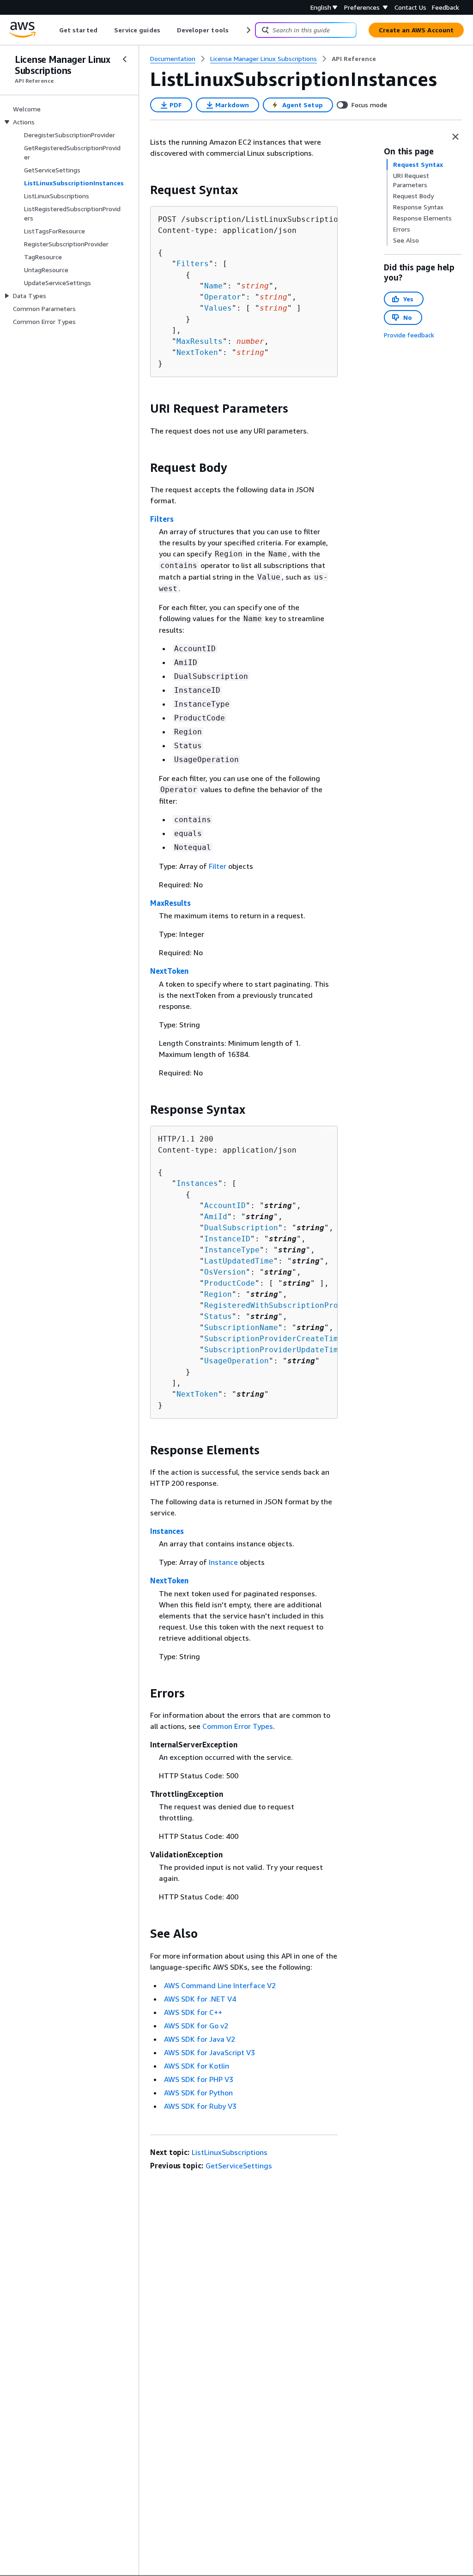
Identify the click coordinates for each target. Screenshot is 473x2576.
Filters (193, 264)
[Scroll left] (52, 30)
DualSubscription (241, 1228)
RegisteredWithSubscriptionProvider (283, 1305)
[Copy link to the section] (143, 190)
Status (218, 1316)
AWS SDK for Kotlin (197, 2066)
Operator (223, 297)
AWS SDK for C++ (193, 2012)
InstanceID (227, 1239)
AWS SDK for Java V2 (200, 2039)
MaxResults (200, 341)
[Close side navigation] (125, 59)
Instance (223, 1562)
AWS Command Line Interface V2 (220, 1985)
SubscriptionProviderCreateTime (273, 1339)
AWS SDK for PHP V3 (199, 2079)
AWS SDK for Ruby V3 (200, 2106)
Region (218, 1294)
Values (218, 308)
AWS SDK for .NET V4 (200, 1999)
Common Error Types (238, 1726)
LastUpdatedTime (239, 1261)
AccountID (225, 1206)
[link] (354, 59)
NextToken (197, 352)
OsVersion (225, 1272)
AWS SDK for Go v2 (196, 2026)
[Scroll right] (248, 30)
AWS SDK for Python (198, 2093)
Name (213, 286)
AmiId (216, 1217)
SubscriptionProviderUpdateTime (273, 1350)
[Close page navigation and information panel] (455, 137)
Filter (218, 866)
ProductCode (230, 1283)
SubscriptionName (241, 1328)
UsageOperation (236, 1361)
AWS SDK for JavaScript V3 (209, 2052)
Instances (197, 1183)
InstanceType (232, 1250)
